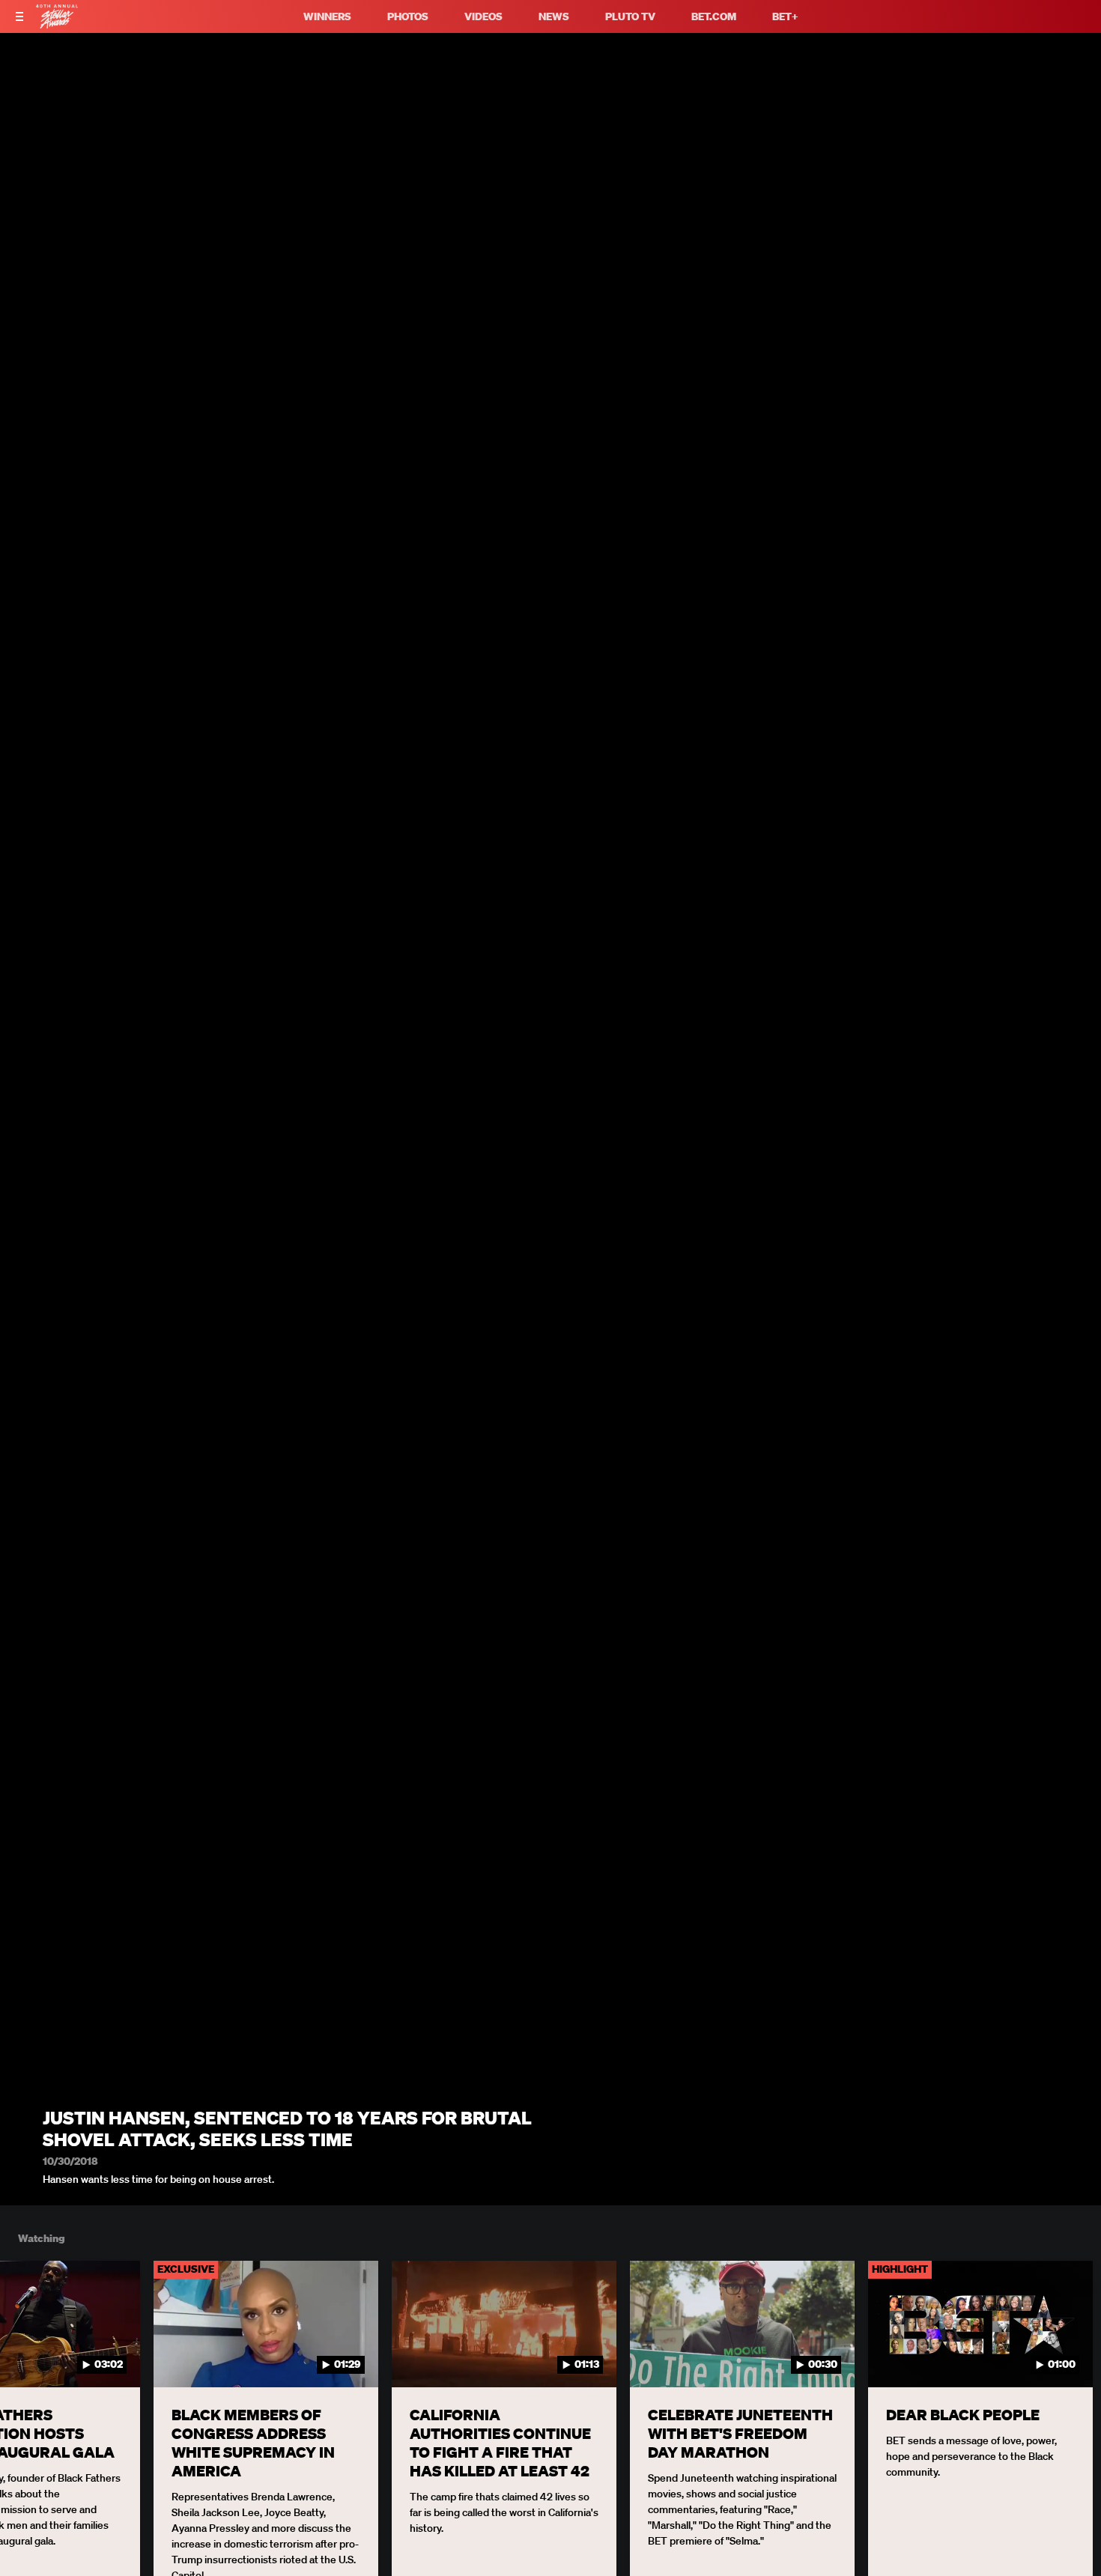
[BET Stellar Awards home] (57, 24)
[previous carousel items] (28, 2356)
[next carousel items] (1073, 2356)
